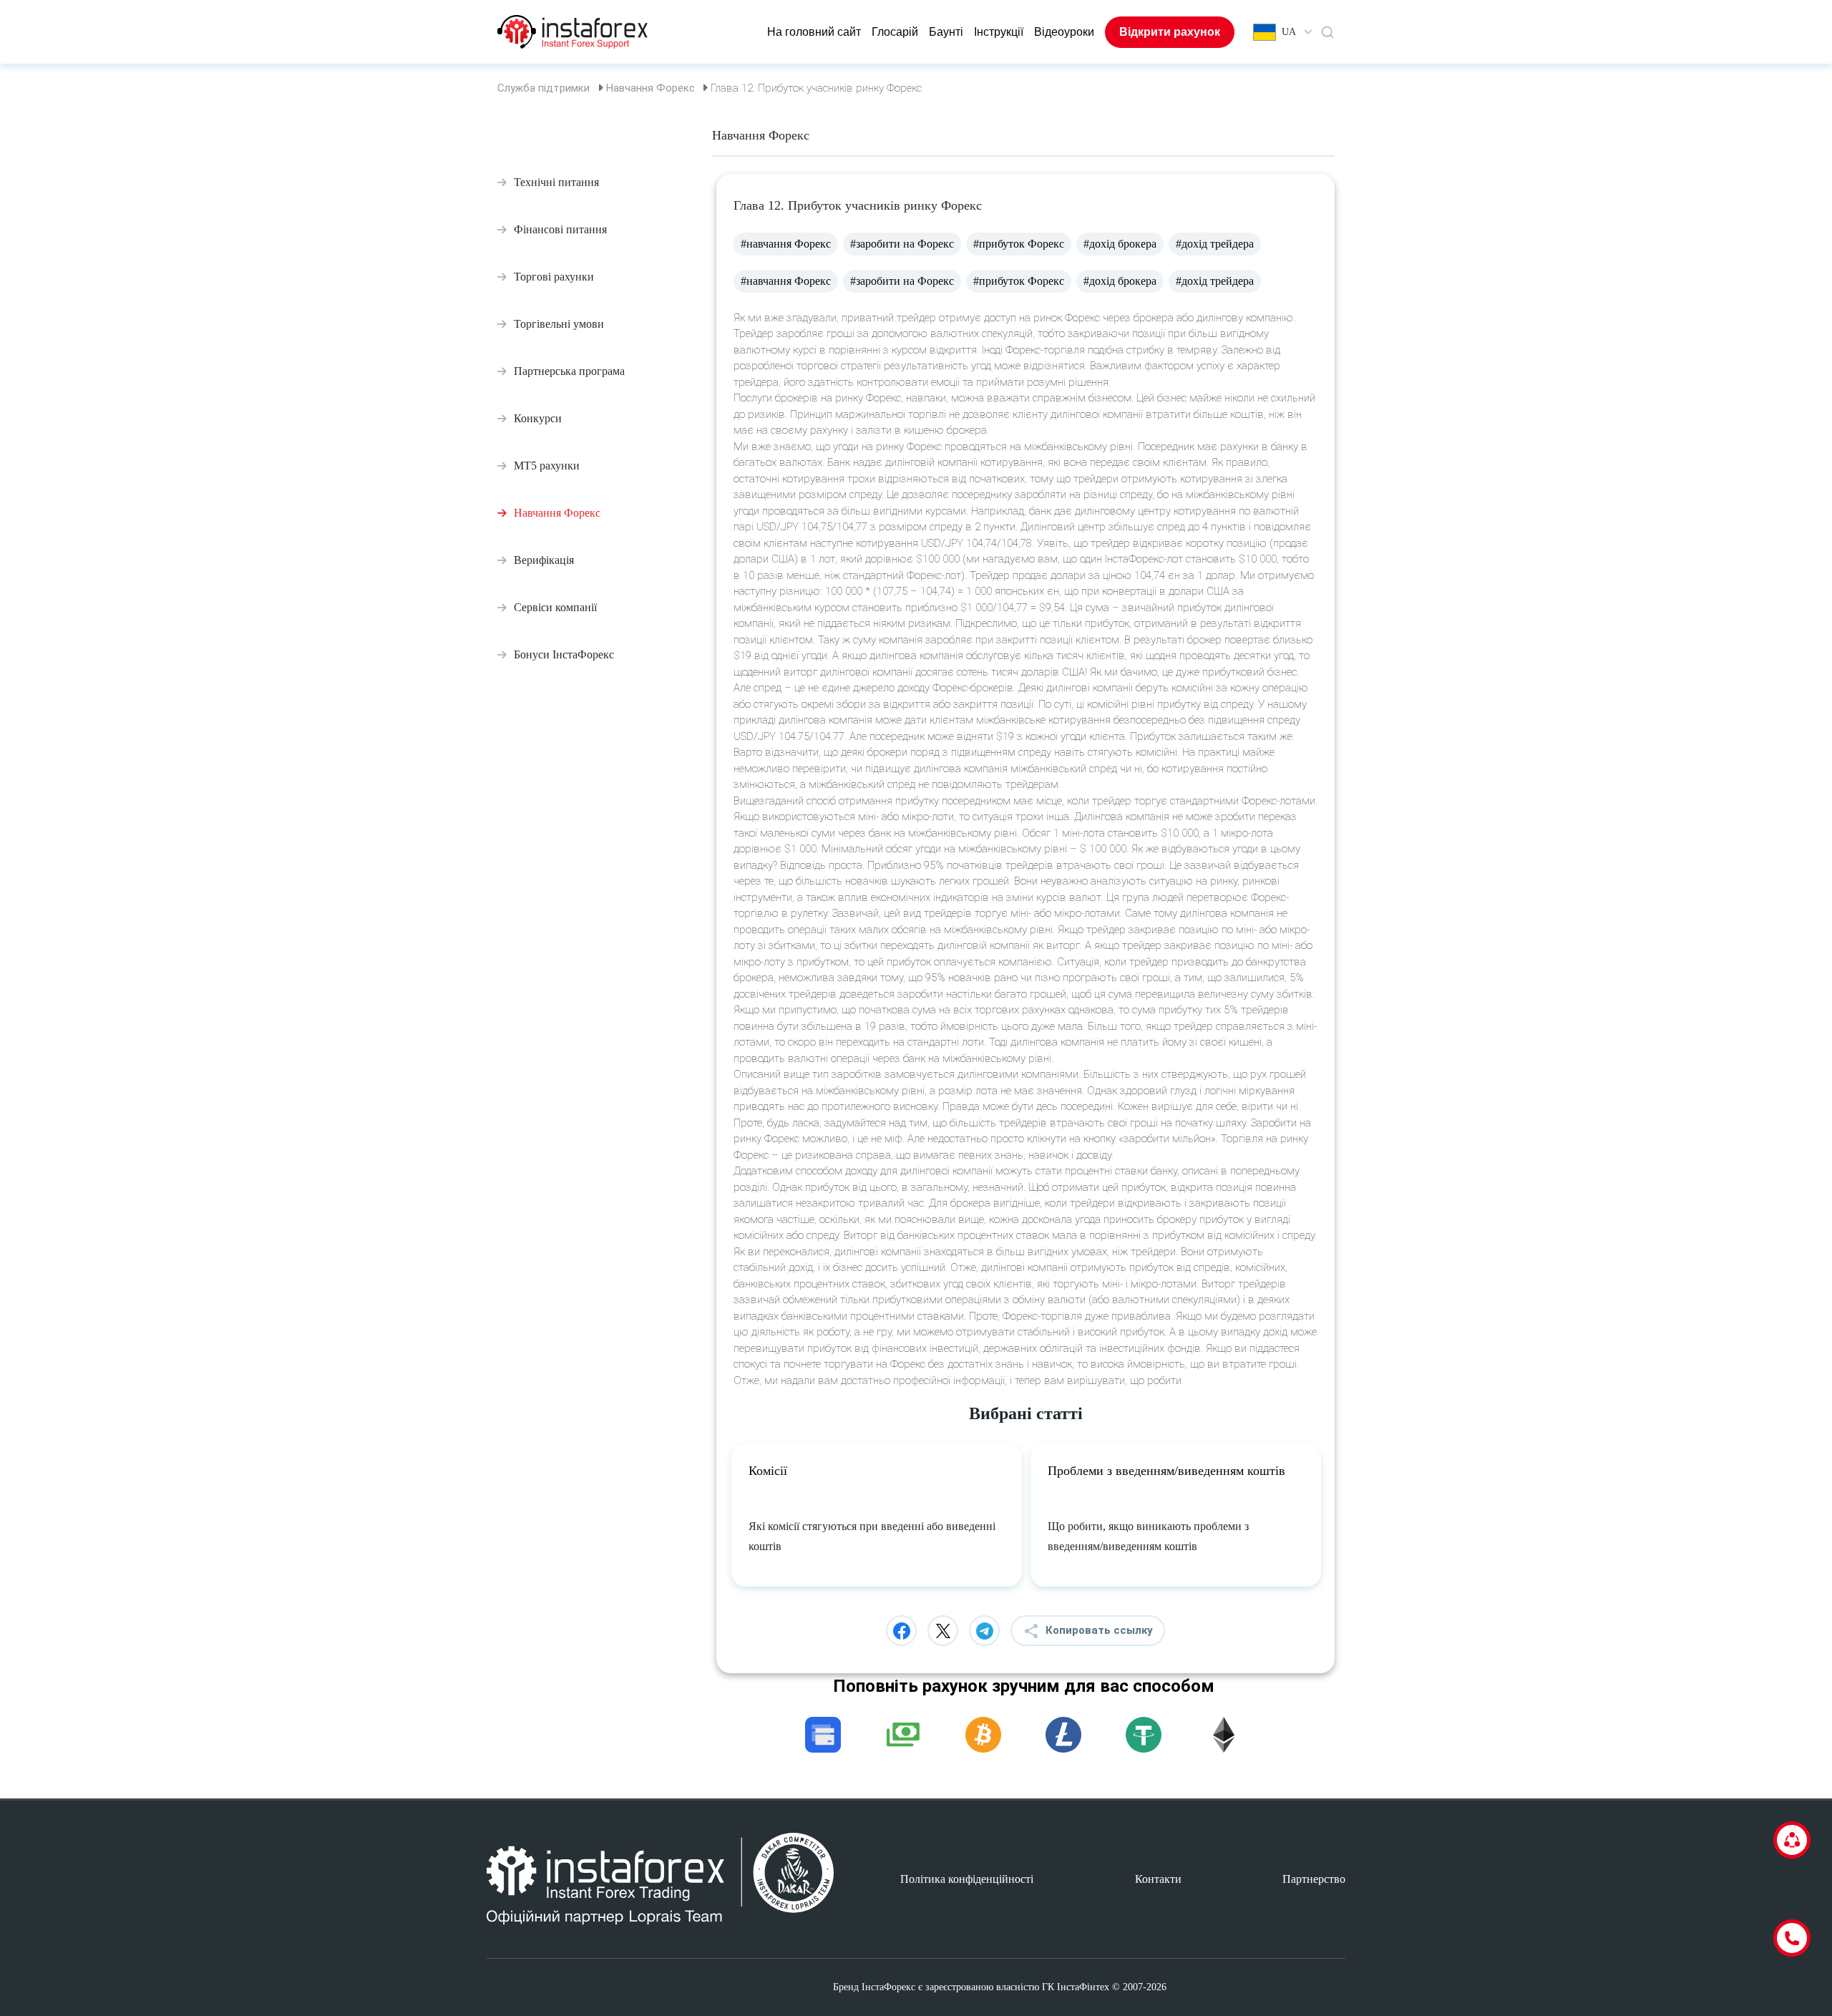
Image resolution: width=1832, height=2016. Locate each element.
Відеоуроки (1064, 32)
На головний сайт (814, 32)
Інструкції (999, 32)
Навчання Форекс (651, 88)
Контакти (1158, 1879)
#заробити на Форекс (902, 244)
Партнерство (1314, 1879)
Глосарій (895, 32)
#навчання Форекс (786, 244)
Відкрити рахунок (1170, 32)
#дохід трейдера (1215, 244)
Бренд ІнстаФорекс (874, 1987)
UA (1289, 32)
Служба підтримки (544, 88)
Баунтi (946, 32)
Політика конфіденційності (967, 1879)
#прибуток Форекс (1019, 244)
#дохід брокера (1120, 244)
